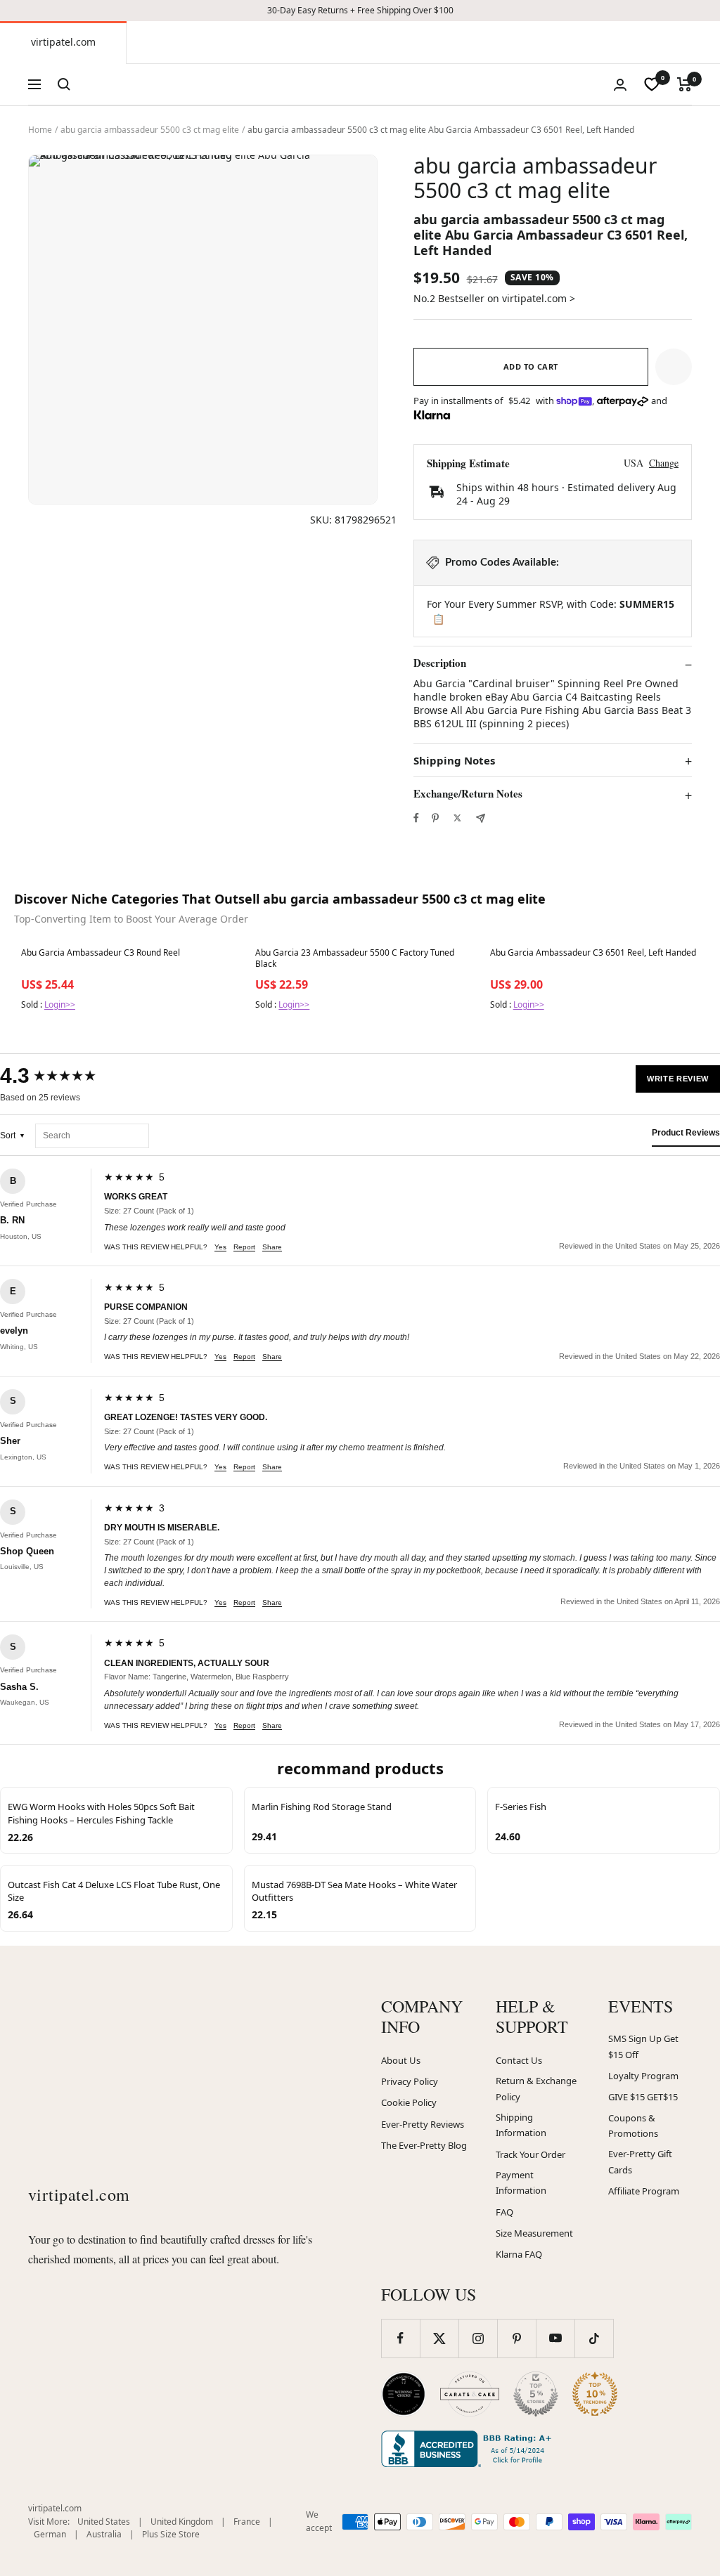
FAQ (504, 2212)
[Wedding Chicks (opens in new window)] (404, 2394)
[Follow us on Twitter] (439, 2338)
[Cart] (684, 84)
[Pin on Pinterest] (435, 818)
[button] (674, 367)
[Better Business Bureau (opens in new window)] (469, 2449)
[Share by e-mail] (481, 818)
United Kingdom (182, 2522)
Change (664, 463)
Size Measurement (534, 2233)
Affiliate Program (644, 2191)
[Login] (620, 85)
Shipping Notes (454, 761)
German (50, 2534)
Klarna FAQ (519, 2254)
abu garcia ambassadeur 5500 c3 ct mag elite (150, 130)
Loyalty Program (643, 2076)
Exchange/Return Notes (468, 794)
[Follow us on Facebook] (400, 2338)
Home (40, 130)
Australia (104, 2534)
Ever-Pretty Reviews (423, 2124)
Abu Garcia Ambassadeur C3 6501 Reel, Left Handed (593, 953)
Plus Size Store (171, 2534)
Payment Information (521, 2183)
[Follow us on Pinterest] (516, 2338)
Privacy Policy (410, 2081)
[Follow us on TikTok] (594, 2338)
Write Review (678, 1079)
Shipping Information (521, 2125)
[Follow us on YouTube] (555, 2338)
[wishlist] (652, 84)
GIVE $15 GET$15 (643, 2097)
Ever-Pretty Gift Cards (640, 2162)
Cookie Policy (409, 2102)
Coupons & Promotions (633, 2126)
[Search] (64, 84)
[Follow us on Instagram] (478, 2338)
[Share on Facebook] (416, 818)
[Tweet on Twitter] (457, 818)
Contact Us (519, 2060)
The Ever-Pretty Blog (424, 2145)
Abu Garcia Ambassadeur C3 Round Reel (101, 953)
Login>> (60, 1004)
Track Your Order (531, 2154)
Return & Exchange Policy (536, 2089)
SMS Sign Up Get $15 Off (643, 2047)
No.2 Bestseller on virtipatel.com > (494, 298)
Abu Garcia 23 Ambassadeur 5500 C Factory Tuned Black (355, 958)
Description (440, 663)
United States (104, 2522)
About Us (401, 2060)
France (247, 2522)
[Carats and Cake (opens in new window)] (470, 2394)
